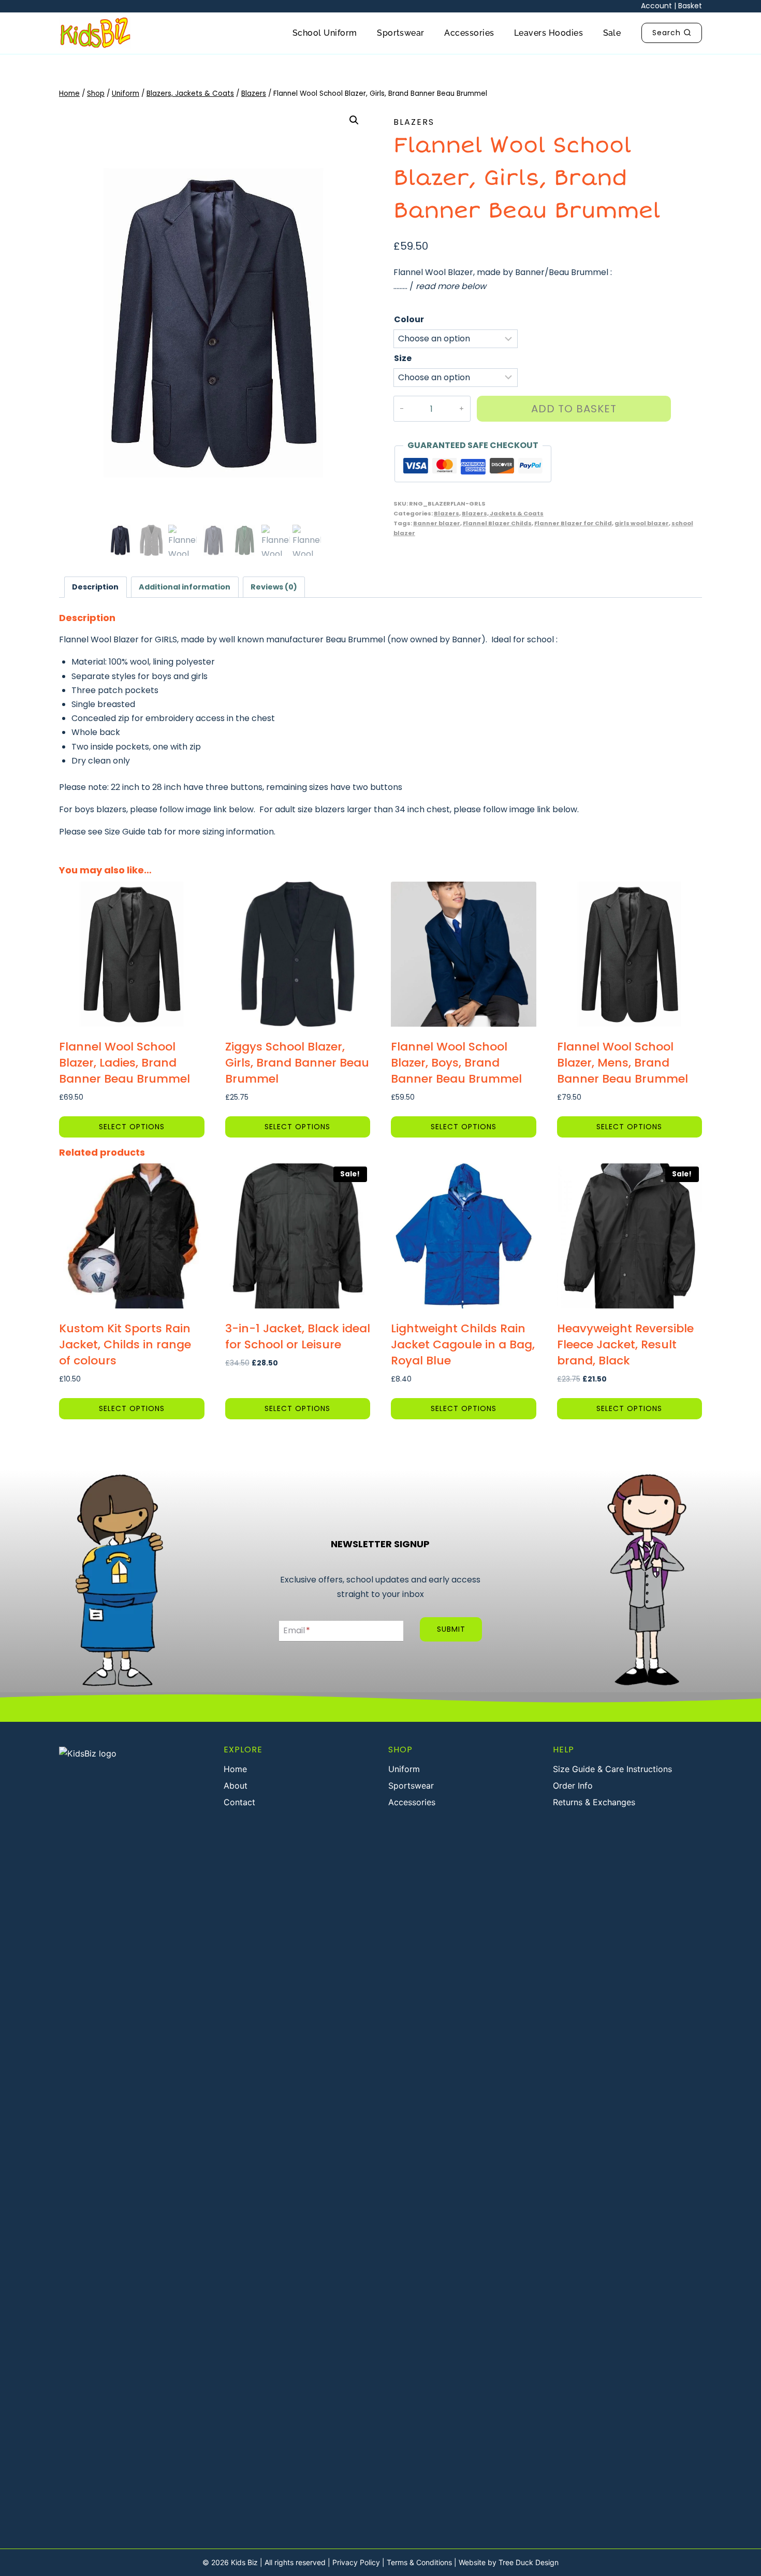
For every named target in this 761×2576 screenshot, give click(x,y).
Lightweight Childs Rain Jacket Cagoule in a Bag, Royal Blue (463, 1344)
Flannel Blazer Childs (497, 523)
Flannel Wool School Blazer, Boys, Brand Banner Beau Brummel (456, 1063)
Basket (690, 6)
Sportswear (401, 33)
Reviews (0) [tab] (274, 587)
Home (235, 1769)
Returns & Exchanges (594, 1802)
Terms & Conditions (419, 2562)
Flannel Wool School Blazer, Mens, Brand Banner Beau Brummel (623, 1063)
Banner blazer (437, 523)
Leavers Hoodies (548, 33)
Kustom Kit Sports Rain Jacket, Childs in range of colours (125, 1344)
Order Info (573, 1786)
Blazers (414, 122)
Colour (409, 319)
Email (297, 1631)
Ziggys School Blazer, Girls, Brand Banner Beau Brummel (297, 1063)
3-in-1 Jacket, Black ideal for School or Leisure (298, 1336)
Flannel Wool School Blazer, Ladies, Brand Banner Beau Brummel (125, 1063)
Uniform (404, 1769)
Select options (132, 1127)
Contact (239, 1802)
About (236, 1786)
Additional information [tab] (185, 587)
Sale (612, 33)
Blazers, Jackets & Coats (503, 513)
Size (403, 358)
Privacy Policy (356, 2562)
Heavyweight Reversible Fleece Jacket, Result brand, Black (625, 1344)
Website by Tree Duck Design (509, 2562)
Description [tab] (95, 587)
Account (656, 6)
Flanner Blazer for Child (573, 523)
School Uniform (325, 33)
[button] (354, 120)
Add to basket (574, 409)
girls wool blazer (642, 523)
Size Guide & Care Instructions (612, 1769)
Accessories (469, 33)
